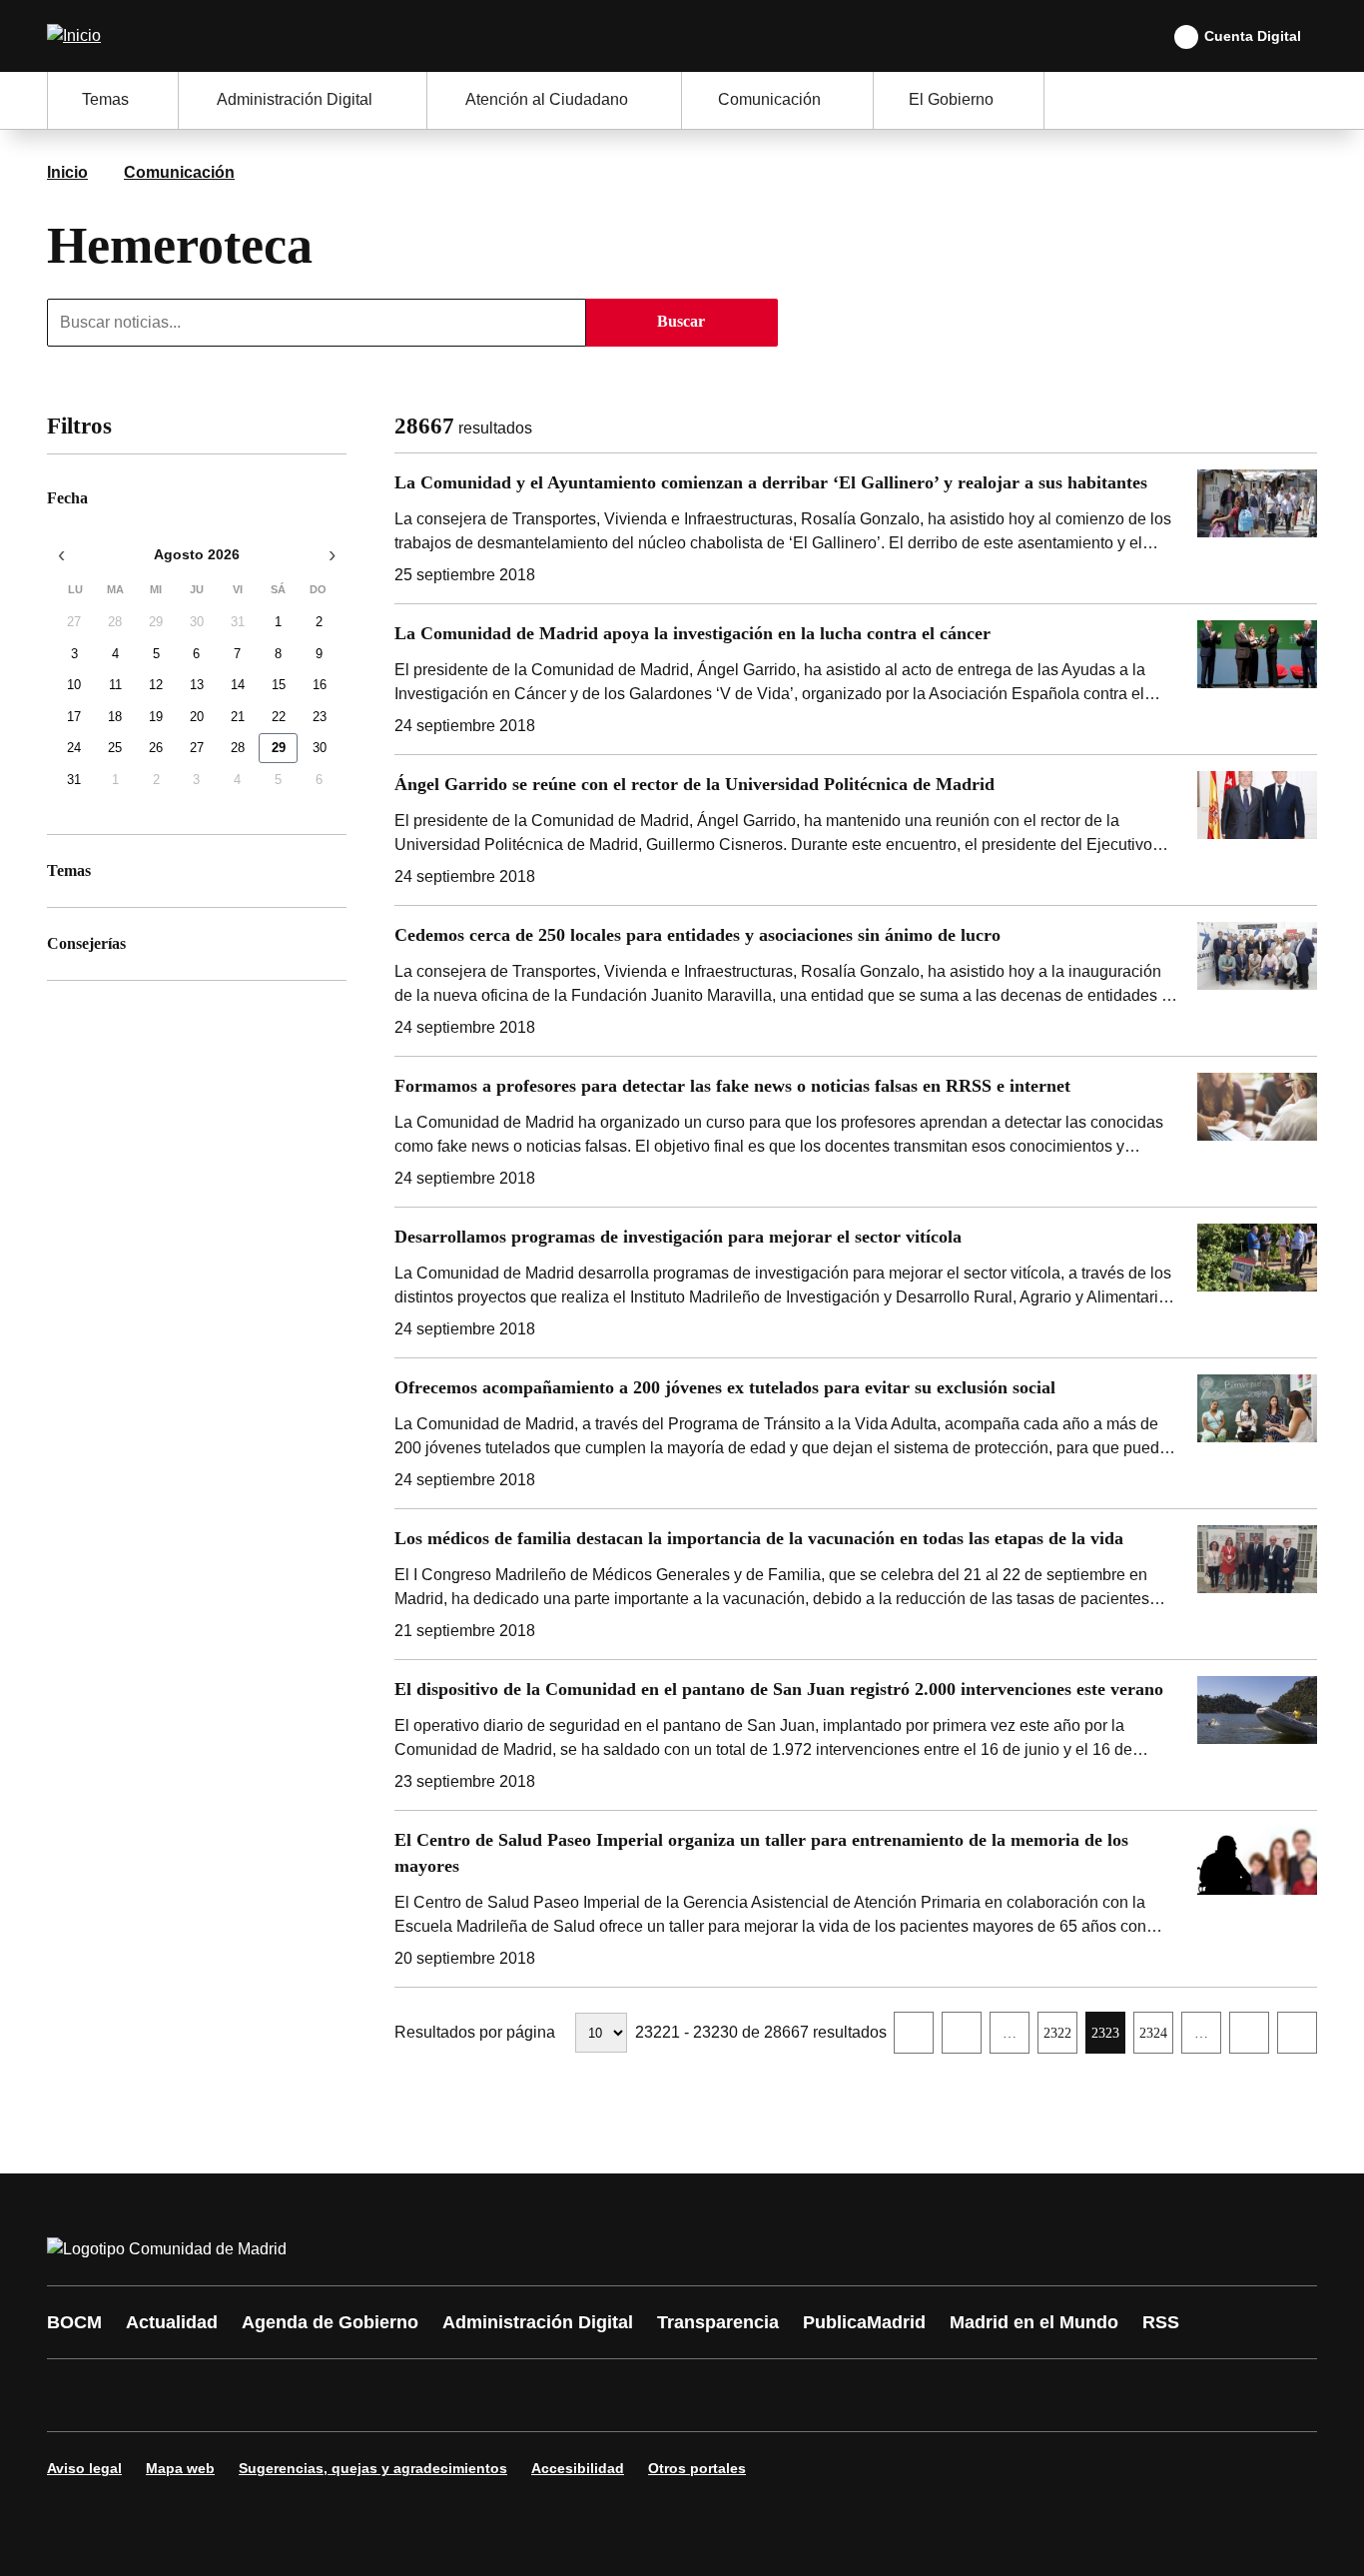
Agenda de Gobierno (330, 2322)
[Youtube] (255, 2395)
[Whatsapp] (374, 2395)
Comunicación (179, 172)
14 (238, 686)
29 (156, 623)
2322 (1060, 2039)
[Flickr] (494, 2395)
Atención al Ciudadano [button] (547, 99)
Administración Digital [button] (295, 99)
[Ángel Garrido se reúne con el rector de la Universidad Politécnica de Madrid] (856, 830)
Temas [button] (105, 99)
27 (74, 623)
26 (156, 749)
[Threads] (614, 2395)
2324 (1156, 2039)
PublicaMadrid (864, 2322)
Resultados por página (475, 2032)
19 (156, 717)
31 (238, 623)
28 (115, 623)
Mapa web (180, 2468)
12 (156, 686)
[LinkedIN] (315, 2395)
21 (238, 717)
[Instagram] (135, 2395)
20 (197, 717)
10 (74, 686)
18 (115, 717)
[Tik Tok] (434, 2395)
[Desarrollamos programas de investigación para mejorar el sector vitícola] (856, 1283)
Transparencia (718, 2322)
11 (115, 686)
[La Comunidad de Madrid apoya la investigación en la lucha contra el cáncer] (856, 679)
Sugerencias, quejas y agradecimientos (373, 2468)
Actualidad (172, 2322)
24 (74, 749)
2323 (1108, 2039)
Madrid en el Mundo (1034, 2322)
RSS (1161, 2322)
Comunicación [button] (769, 99)
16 (320, 686)
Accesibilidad (578, 2468)
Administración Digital (538, 2322)
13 (197, 686)
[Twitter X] (195, 2395)
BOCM (74, 2322)
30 (197, 623)
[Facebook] (75, 2395)
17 (74, 717)
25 (115, 749)
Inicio (67, 172)
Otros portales (697, 2468)
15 (279, 686)
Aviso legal (84, 2468)
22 (279, 717)
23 (320, 717)
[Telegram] (554, 2395)
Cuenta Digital (1253, 36)
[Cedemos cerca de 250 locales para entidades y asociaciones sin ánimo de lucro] (856, 981)
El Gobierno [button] (951, 99)
